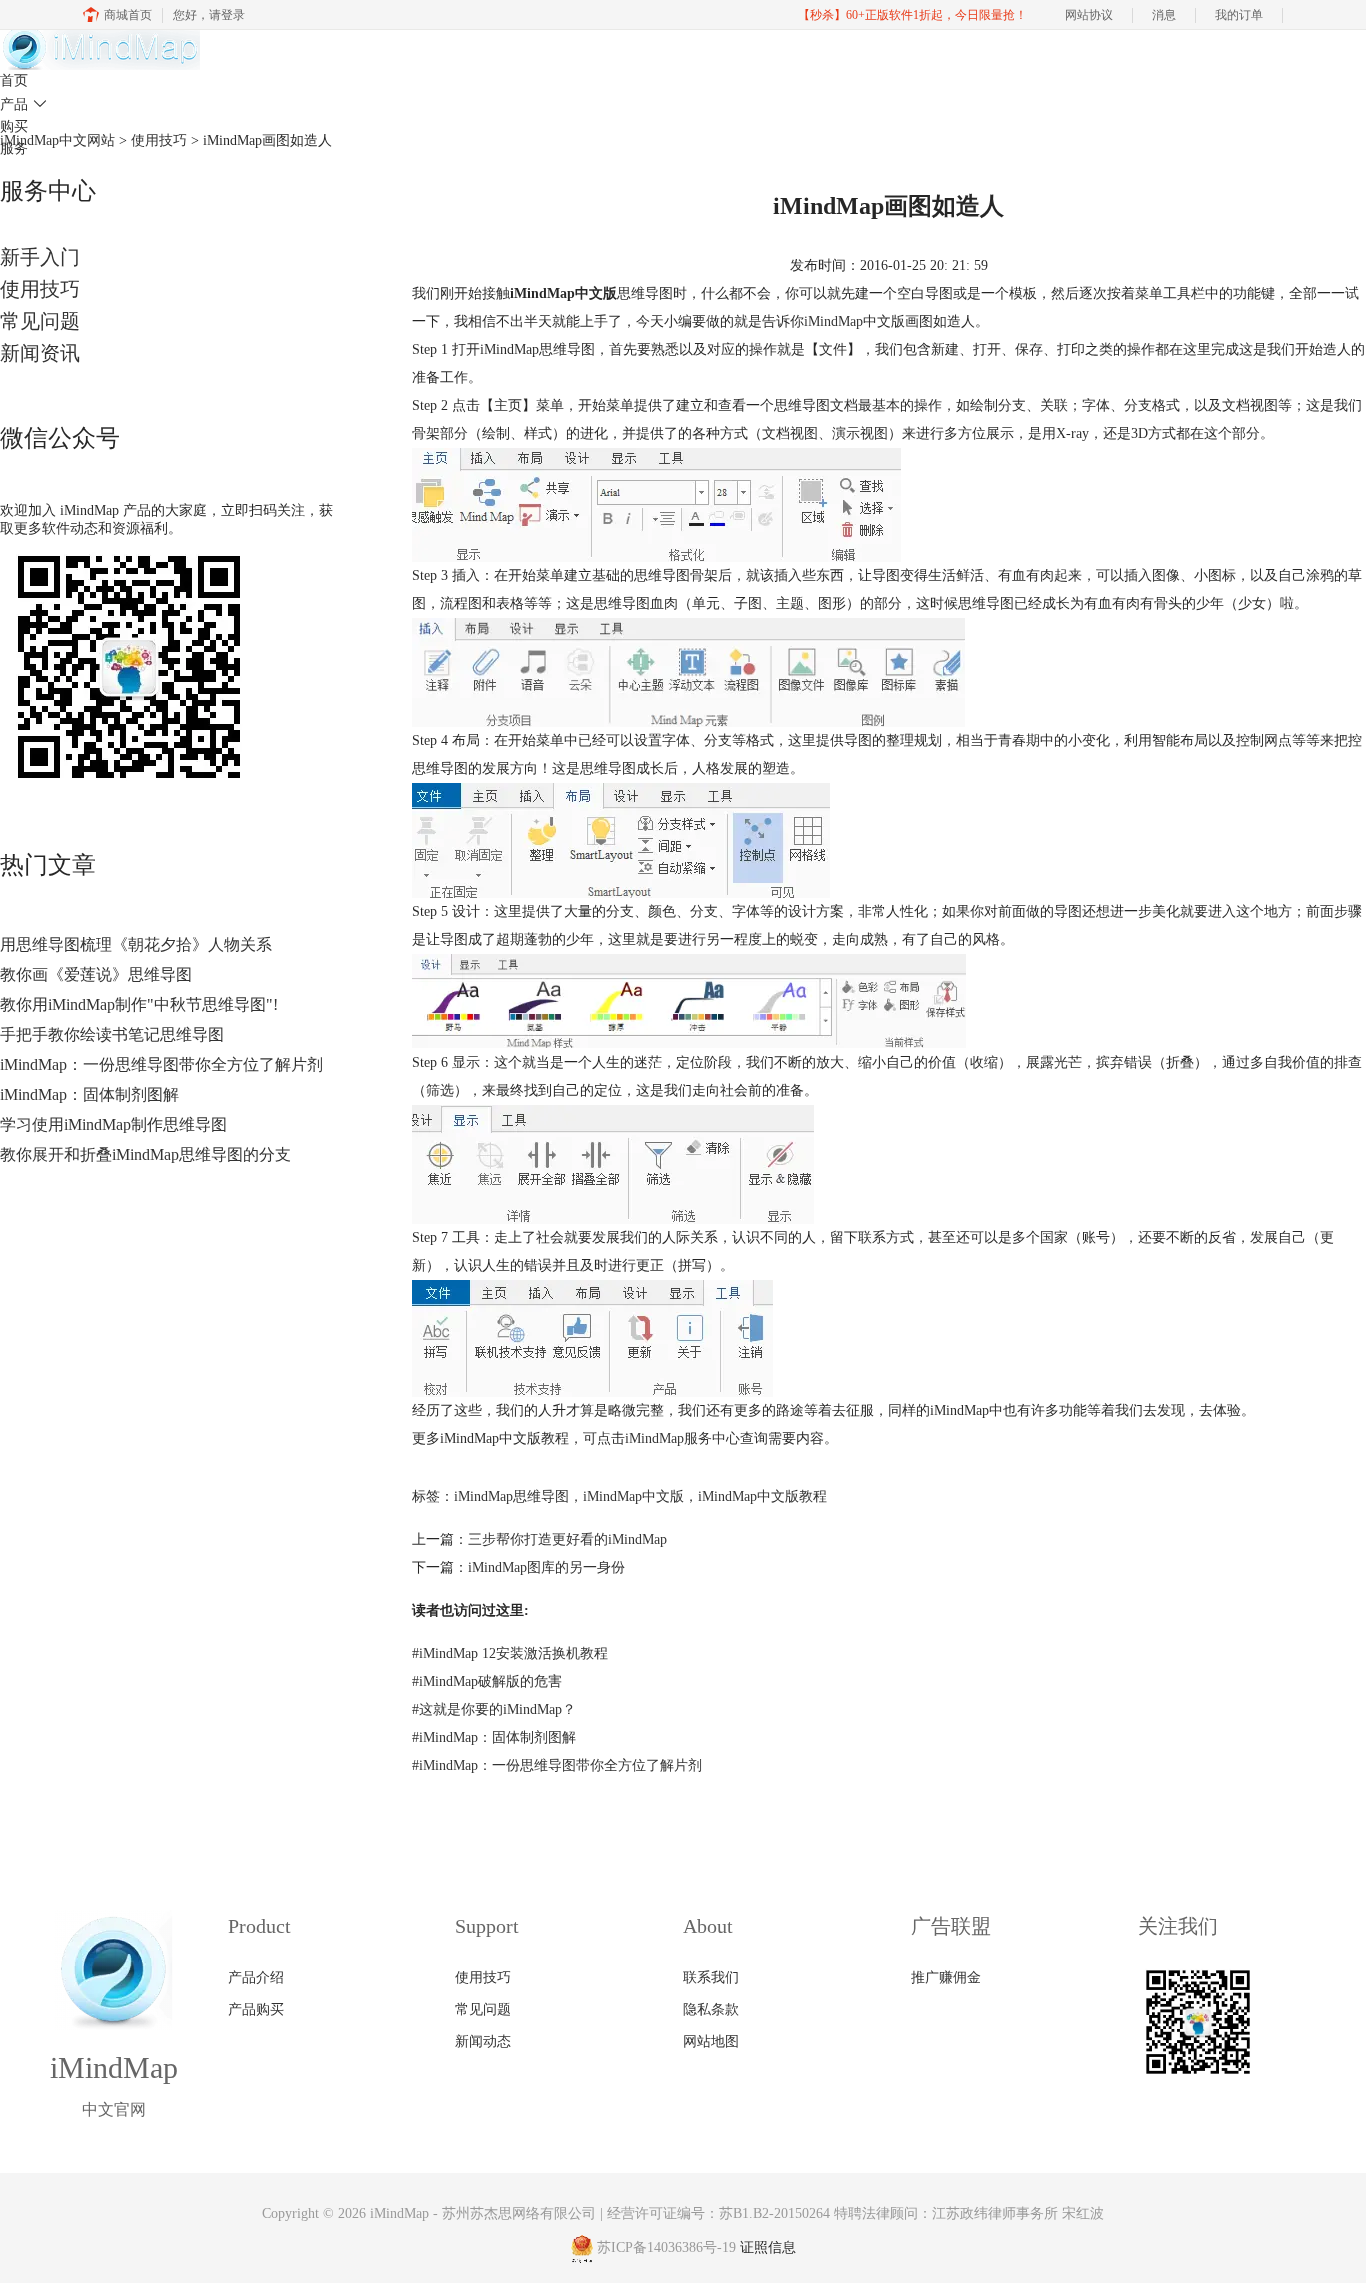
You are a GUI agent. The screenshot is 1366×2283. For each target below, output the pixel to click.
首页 (14, 80)
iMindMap (833, 321)
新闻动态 (483, 2041)
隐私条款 (711, 2009)
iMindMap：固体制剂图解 (89, 1094)
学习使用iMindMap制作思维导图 (113, 1124)
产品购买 (256, 2009)
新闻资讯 (40, 353)
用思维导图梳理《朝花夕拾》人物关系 (136, 944)
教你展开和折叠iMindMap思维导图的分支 (145, 1154)
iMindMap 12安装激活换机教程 (510, 1653)
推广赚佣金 (946, 1977)
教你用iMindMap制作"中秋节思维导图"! (139, 1004)
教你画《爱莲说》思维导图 (96, 974)
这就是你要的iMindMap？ (494, 1709)
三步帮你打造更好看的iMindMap (567, 1539)
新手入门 (40, 257)
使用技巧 (40, 289)
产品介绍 (256, 1977)
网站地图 (711, 2041)
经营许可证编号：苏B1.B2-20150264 (718, 2213)
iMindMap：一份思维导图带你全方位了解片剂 (161, 1064)
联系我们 (711, 1977)
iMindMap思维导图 (511, 1496)
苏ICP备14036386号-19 (666, 2248)
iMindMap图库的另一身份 (546, 1567)
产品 (23, 104)
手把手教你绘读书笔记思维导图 (112, 1034)
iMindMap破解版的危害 (487, 1681)
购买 (14, 126)
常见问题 (40, 321)
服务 (14, 148)
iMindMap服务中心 (682, 1438)
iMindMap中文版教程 (762, 1496)
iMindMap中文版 (633, 1496)
